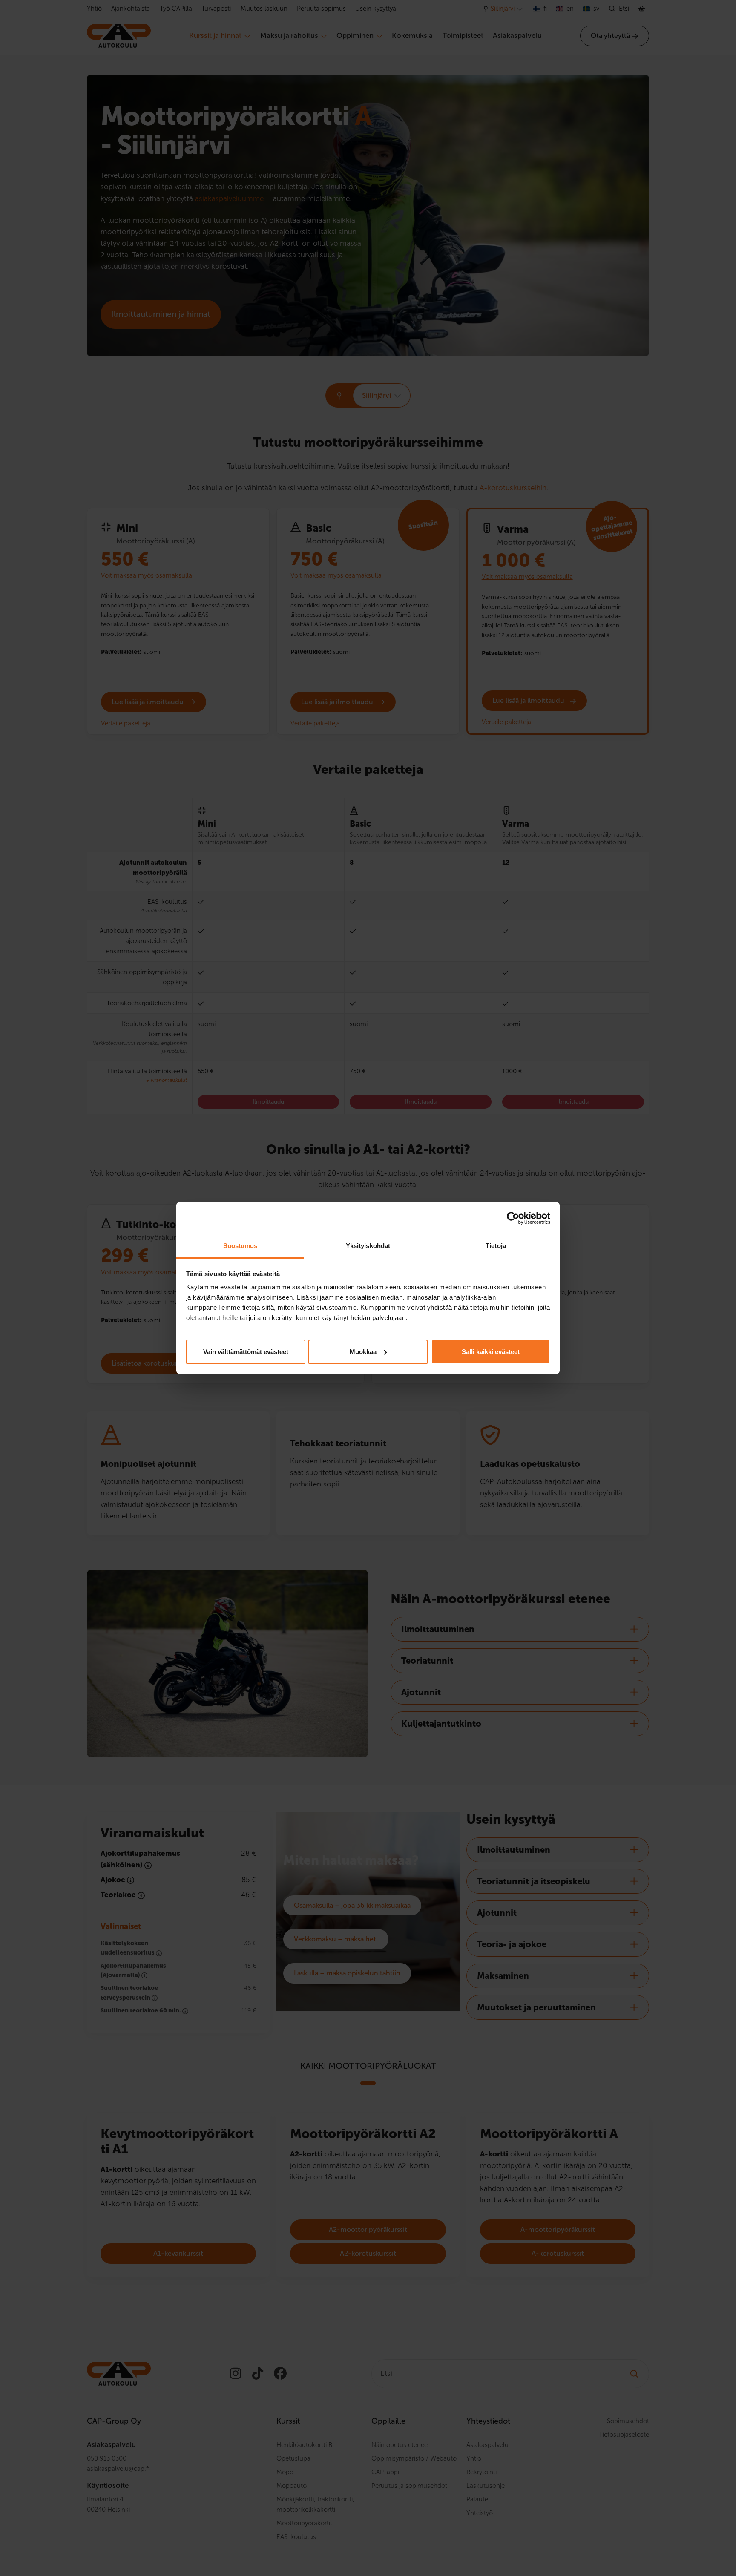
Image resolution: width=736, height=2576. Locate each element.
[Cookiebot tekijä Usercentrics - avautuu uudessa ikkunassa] (513, 1218)
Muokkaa (363, 1352)
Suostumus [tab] (240, 1246)
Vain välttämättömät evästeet (246, 1352)
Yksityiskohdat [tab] (368, 1246)
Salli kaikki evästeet (491, 1352)
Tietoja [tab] (496, 1246)
